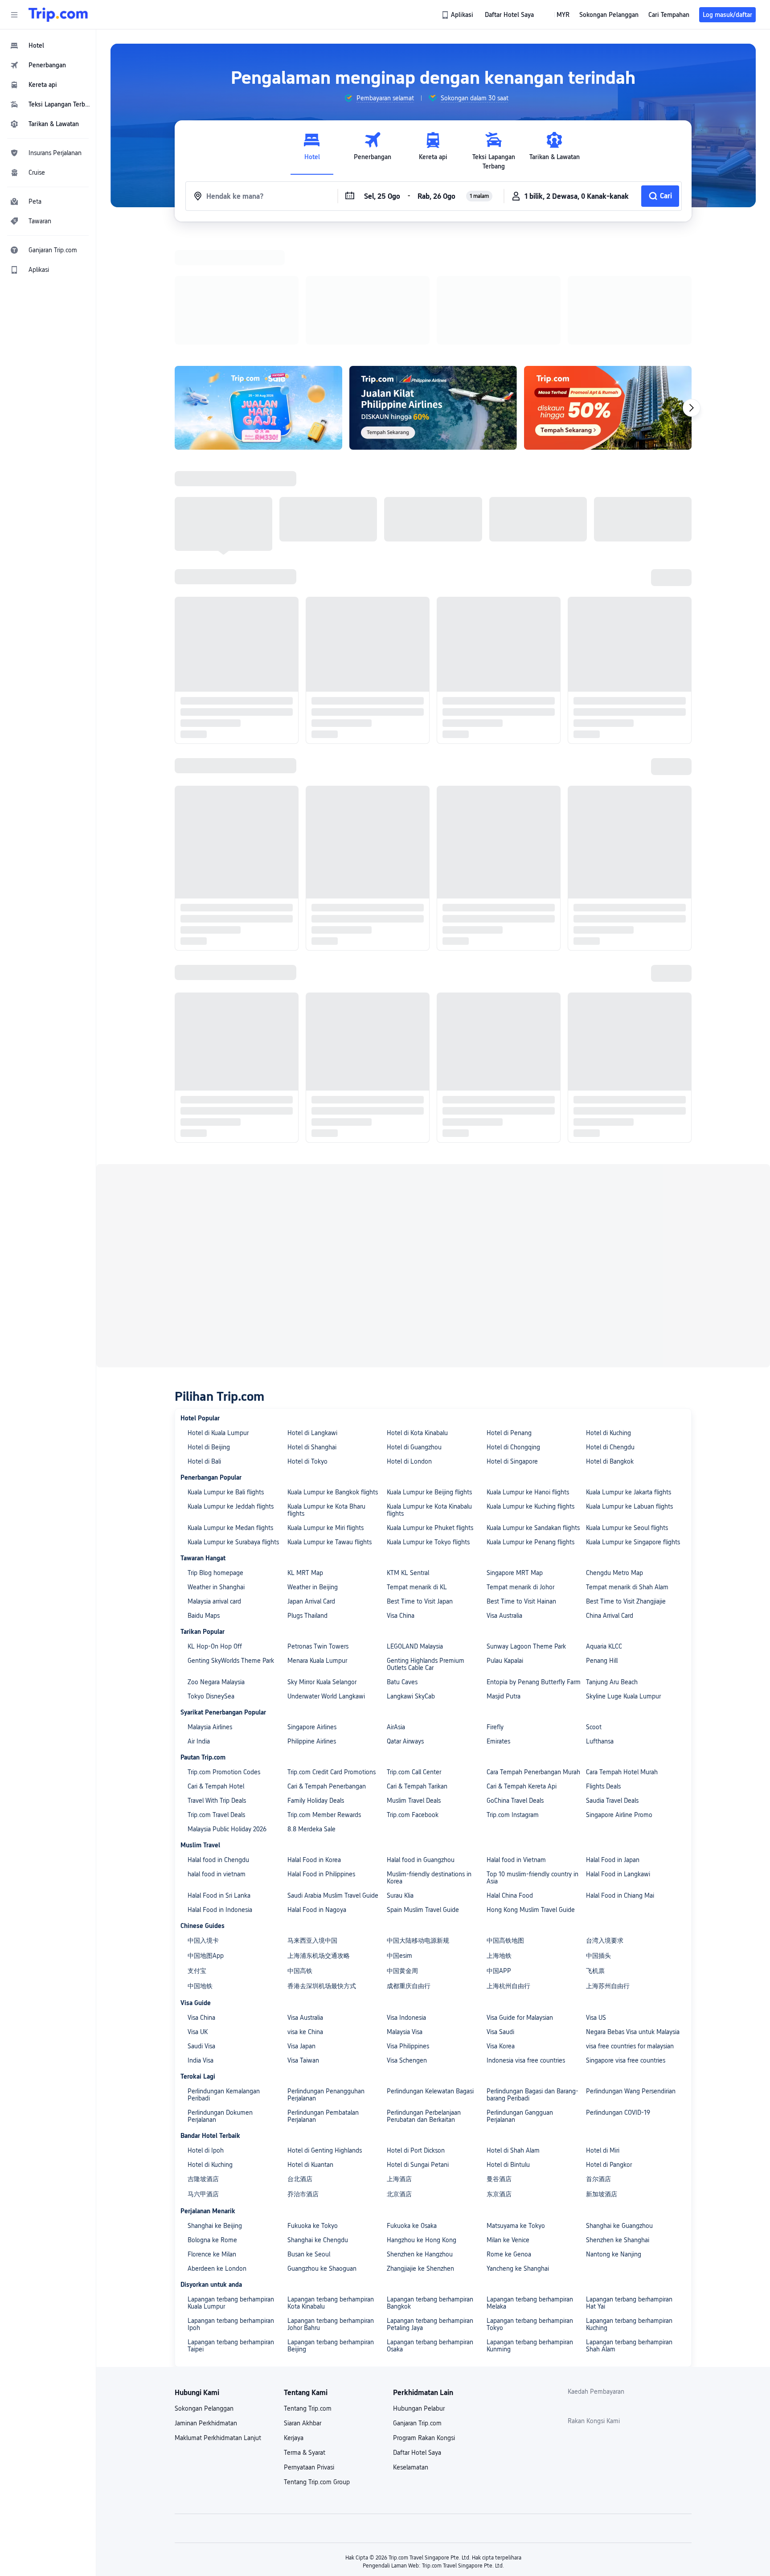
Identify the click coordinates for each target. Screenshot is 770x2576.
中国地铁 (200, 1870)
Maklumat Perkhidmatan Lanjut (218, 2322)
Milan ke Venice (508, 2124)
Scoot (594, 1611)
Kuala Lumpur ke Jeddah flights (231, 1391)
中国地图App (206, 1840)
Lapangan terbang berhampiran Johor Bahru (331, 2208)
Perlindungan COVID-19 (618, 1997)
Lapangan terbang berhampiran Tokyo (530, 2208)
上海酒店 (399, 2063)
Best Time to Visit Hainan (521, 1485)
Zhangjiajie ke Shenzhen (420, 2153)
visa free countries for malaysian (630, 1930)
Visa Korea (501, 1930)
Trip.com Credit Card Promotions (332, 1656)
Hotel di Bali (204, 1345)
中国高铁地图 (505, 1825)
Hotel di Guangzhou (414, 1331)
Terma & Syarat (305, 2337)
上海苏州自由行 (608, 1870)
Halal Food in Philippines (321, 1758)
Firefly (495, 1611)
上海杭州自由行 (508, 1870)
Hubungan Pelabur (419, 2293)
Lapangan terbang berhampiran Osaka (430, 2230)
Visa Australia (504, 1500)
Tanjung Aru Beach (612, 1566)
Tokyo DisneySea (211, 1580)
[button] (14, 15)
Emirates (498, 1625)
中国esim (399, 1840)
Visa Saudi (500, 1916)
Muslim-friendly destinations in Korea (429, 1762)
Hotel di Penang (509, 1317)
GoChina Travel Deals (515, 1685)
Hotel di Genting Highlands (325, 2035)
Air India (199, 1625)
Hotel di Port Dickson (416, 2035)
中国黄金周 (402, 1855)
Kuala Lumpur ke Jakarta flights (629, 1376)
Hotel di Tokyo (307, 1345)
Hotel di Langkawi (312, 1317)
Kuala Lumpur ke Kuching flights (530, 1391)
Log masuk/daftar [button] (727, 15)
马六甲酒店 (203, 2078)
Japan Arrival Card (311, 1485)
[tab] (312, 151)
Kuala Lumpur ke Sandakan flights (533, 1412)
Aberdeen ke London (217, 2153)
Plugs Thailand (307, 1500)
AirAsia (396, 1611)
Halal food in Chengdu (218, 1744)
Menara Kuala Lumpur (317, 1545)
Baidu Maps (204, 1500)
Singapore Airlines (312, 1611)
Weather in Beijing (313, 1471)
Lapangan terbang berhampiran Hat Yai (629, 2187)
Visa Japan (301, 1930)
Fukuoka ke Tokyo (313, 2110)
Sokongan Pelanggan (204, 2293)
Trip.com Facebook (413, 1699)
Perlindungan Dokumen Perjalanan (220, 2000)
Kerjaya (294, 2322)
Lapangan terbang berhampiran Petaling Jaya (430, 2208)
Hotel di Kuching (608, 1317)
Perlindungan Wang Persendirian (631, 1975)
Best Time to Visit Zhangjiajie (626, 1485)
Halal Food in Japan (613, 1744)
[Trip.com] (58, 15)
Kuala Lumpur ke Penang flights (530, 1426)
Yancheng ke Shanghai (518, 2153)
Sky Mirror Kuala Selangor (322, 1566)
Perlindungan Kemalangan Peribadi (224, 1979)
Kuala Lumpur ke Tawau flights (330, 1426)
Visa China (401, 1500)
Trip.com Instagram (513, 1699)
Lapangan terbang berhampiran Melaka (530, 2187)
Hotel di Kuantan (310, 2049)
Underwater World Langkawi (326, 1580)
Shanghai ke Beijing (215, 2110)
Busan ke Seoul (309, 2138)
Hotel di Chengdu (610, 1331)
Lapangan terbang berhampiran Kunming (530, 2230)
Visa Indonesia (406, 1902)
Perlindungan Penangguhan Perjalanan (326, 1979)
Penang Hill (602, 1545)
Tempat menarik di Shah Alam (627, 1471)
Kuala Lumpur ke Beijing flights (429, 1376)
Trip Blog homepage (215, 1457)
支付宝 (197, 1855)
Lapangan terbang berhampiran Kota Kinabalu (331, 2187)
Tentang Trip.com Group (317, 2366)
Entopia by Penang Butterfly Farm (534, 1566)
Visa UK (198, 1916)
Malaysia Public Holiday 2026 (227, 1713)
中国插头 (598, 1840)
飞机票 (595, 1855)
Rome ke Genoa (509, 2138)
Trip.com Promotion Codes (224, 1656)
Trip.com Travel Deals (216, 1699)
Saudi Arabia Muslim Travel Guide (333, 1780)
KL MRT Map (305, 1457)
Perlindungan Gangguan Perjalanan (520, 2000)
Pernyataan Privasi (309, 2351)
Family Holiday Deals (316, 1685)
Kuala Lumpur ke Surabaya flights (233, 1426)
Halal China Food (510, 1780)
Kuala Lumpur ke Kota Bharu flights (326, 1394)
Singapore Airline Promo (619, 1699)
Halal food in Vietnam (516, 1744)
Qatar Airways (405, 1625)
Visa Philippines (408, 1930)
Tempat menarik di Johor (520, 1471)
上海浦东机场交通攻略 (319, 1840)
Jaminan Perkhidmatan (206, 2307)
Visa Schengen (407, 1944)
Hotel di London (409, 1345)
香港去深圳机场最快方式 (322, 1870)
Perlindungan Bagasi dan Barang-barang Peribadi (532, 1979)
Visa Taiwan (303, 1944)
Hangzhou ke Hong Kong (422, 2124)
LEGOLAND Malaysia (415, 1530)
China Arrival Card (610, 1500)
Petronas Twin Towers (318, 1530)
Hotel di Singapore (512, 1345)
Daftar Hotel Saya (417, 2337)
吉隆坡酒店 (203, 2063)
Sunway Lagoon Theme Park (526, 1530)
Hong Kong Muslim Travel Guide (531, 1794)
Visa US (596, 1902)
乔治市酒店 (303, 2078)
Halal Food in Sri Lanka (219, 1780)
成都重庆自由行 (409, 1870)
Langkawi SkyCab (411, 1580)
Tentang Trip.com (308, 2293)
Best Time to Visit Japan (420, 1485)
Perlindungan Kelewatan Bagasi (430, 1975)
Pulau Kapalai (505, 1545)
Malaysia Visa (405, 1916)
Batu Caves (402, 1566)
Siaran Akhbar (303, 2307)
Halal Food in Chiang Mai (620, 1780)
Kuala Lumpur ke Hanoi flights (528, 1376)
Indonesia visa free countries (526, 1944)
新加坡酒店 (602, 2078)
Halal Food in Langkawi (618, 1758)
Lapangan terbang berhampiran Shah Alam (629, 2230)
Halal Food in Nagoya (317, 1794)
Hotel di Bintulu (508, 2049)
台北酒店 (300, 2063)
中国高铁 (300, 1855)
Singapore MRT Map (515, 1457)
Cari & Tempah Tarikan (417, 1670)
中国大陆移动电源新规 (418, 1825)
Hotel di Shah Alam (513, 2035)
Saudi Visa (201, 1930)
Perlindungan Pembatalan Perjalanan (323, 2000)
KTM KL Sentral (408, 1457)
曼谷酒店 (499, 2063)
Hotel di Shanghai (312, 1331)
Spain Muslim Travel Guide (423, 1794)
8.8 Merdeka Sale (311, 1713)
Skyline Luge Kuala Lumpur (623, 1580)
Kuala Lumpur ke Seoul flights (627, 1412)
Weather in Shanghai (216, 1471)
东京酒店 (499, 2078)
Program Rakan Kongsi (424, 2322)
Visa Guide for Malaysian (520, 1902)
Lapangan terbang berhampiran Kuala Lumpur (231, 2187)
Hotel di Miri (603, 2035)
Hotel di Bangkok (610, 1345)
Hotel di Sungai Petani (418, 2049)
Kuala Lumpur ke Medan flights (230, 1412)
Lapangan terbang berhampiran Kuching (629, 2208)
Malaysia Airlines (210, 1611)
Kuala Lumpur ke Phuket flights (430, 1412)
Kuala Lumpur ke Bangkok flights (333, 1376)
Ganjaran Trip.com (417, 2307)
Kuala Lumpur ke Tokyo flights (428, 1426)
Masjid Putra (504, 1580)
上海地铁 (499, 1840)
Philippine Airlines (312, 1625)
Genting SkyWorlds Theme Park (231, 1545)
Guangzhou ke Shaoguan (322, 2153)
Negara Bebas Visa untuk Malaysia (633, 1916)
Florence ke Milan (212, 2138)
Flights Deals (603, 1670)
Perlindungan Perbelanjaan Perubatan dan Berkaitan (424, 2000)
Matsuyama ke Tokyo (516, 2110)
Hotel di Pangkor (609, 2049)
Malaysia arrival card (214, 1485)
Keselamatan (411, 2351)
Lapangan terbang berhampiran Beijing (331, 2230)
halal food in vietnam (217, 1758)
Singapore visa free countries (626, 1944)
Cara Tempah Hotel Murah (622, 1656)
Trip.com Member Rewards (324, 1699)
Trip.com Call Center (414, 1656)
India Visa (201, 1944)
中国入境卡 (203, 1825)
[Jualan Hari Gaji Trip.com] (258, 292)
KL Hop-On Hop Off (215, 1530)
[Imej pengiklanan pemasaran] (433, 292)
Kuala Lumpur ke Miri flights (326, 1412)
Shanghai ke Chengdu (318, 2124)
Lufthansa (600, 1625)
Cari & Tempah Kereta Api (522, 1670)
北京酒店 (399, 2078)
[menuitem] (48, 45)
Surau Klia (400, 1780)
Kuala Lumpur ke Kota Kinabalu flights (429, 1394)
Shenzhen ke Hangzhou (420, 2138)
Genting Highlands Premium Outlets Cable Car (426, 1548)
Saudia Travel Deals (612, 1685)
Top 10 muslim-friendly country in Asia (532, 1762)
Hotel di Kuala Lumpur (218, 1317)
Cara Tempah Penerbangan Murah (533, 1656)
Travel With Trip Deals (217, 1685)
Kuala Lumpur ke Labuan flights (629, 1391)
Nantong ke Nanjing (614, 2138)
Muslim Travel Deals (414, 1685)
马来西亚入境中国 (312, 1825)
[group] (379, 98)
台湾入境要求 (605, 1825)
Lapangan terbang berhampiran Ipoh (231, 2208)
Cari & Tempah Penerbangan (327, 1670)
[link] (458, 15)
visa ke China (305, 1916)
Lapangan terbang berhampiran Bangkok (430, 2187)
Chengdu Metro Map (614, 1457)
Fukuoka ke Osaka (412, 2110)
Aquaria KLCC (604, 1530)
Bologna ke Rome (212, 2124)
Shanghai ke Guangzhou (619, 2110)
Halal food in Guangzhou (421, 1744)
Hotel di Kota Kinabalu (417, 1317)
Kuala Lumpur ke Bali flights (226, 1376)
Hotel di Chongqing (513, 1331)
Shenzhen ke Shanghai (618, 2124)
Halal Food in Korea (314, 1744)
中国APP (499, 1855)
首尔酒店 (598, 2063)
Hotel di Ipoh (206, 2035)
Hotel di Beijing (209, 1331)
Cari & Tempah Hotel (216, 1670)
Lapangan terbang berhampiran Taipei (231, 2230)
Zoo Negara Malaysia (216, 1566)
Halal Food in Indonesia (220, 1794)
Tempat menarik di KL (417, 1471)
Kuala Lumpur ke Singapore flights (633, 1426)
